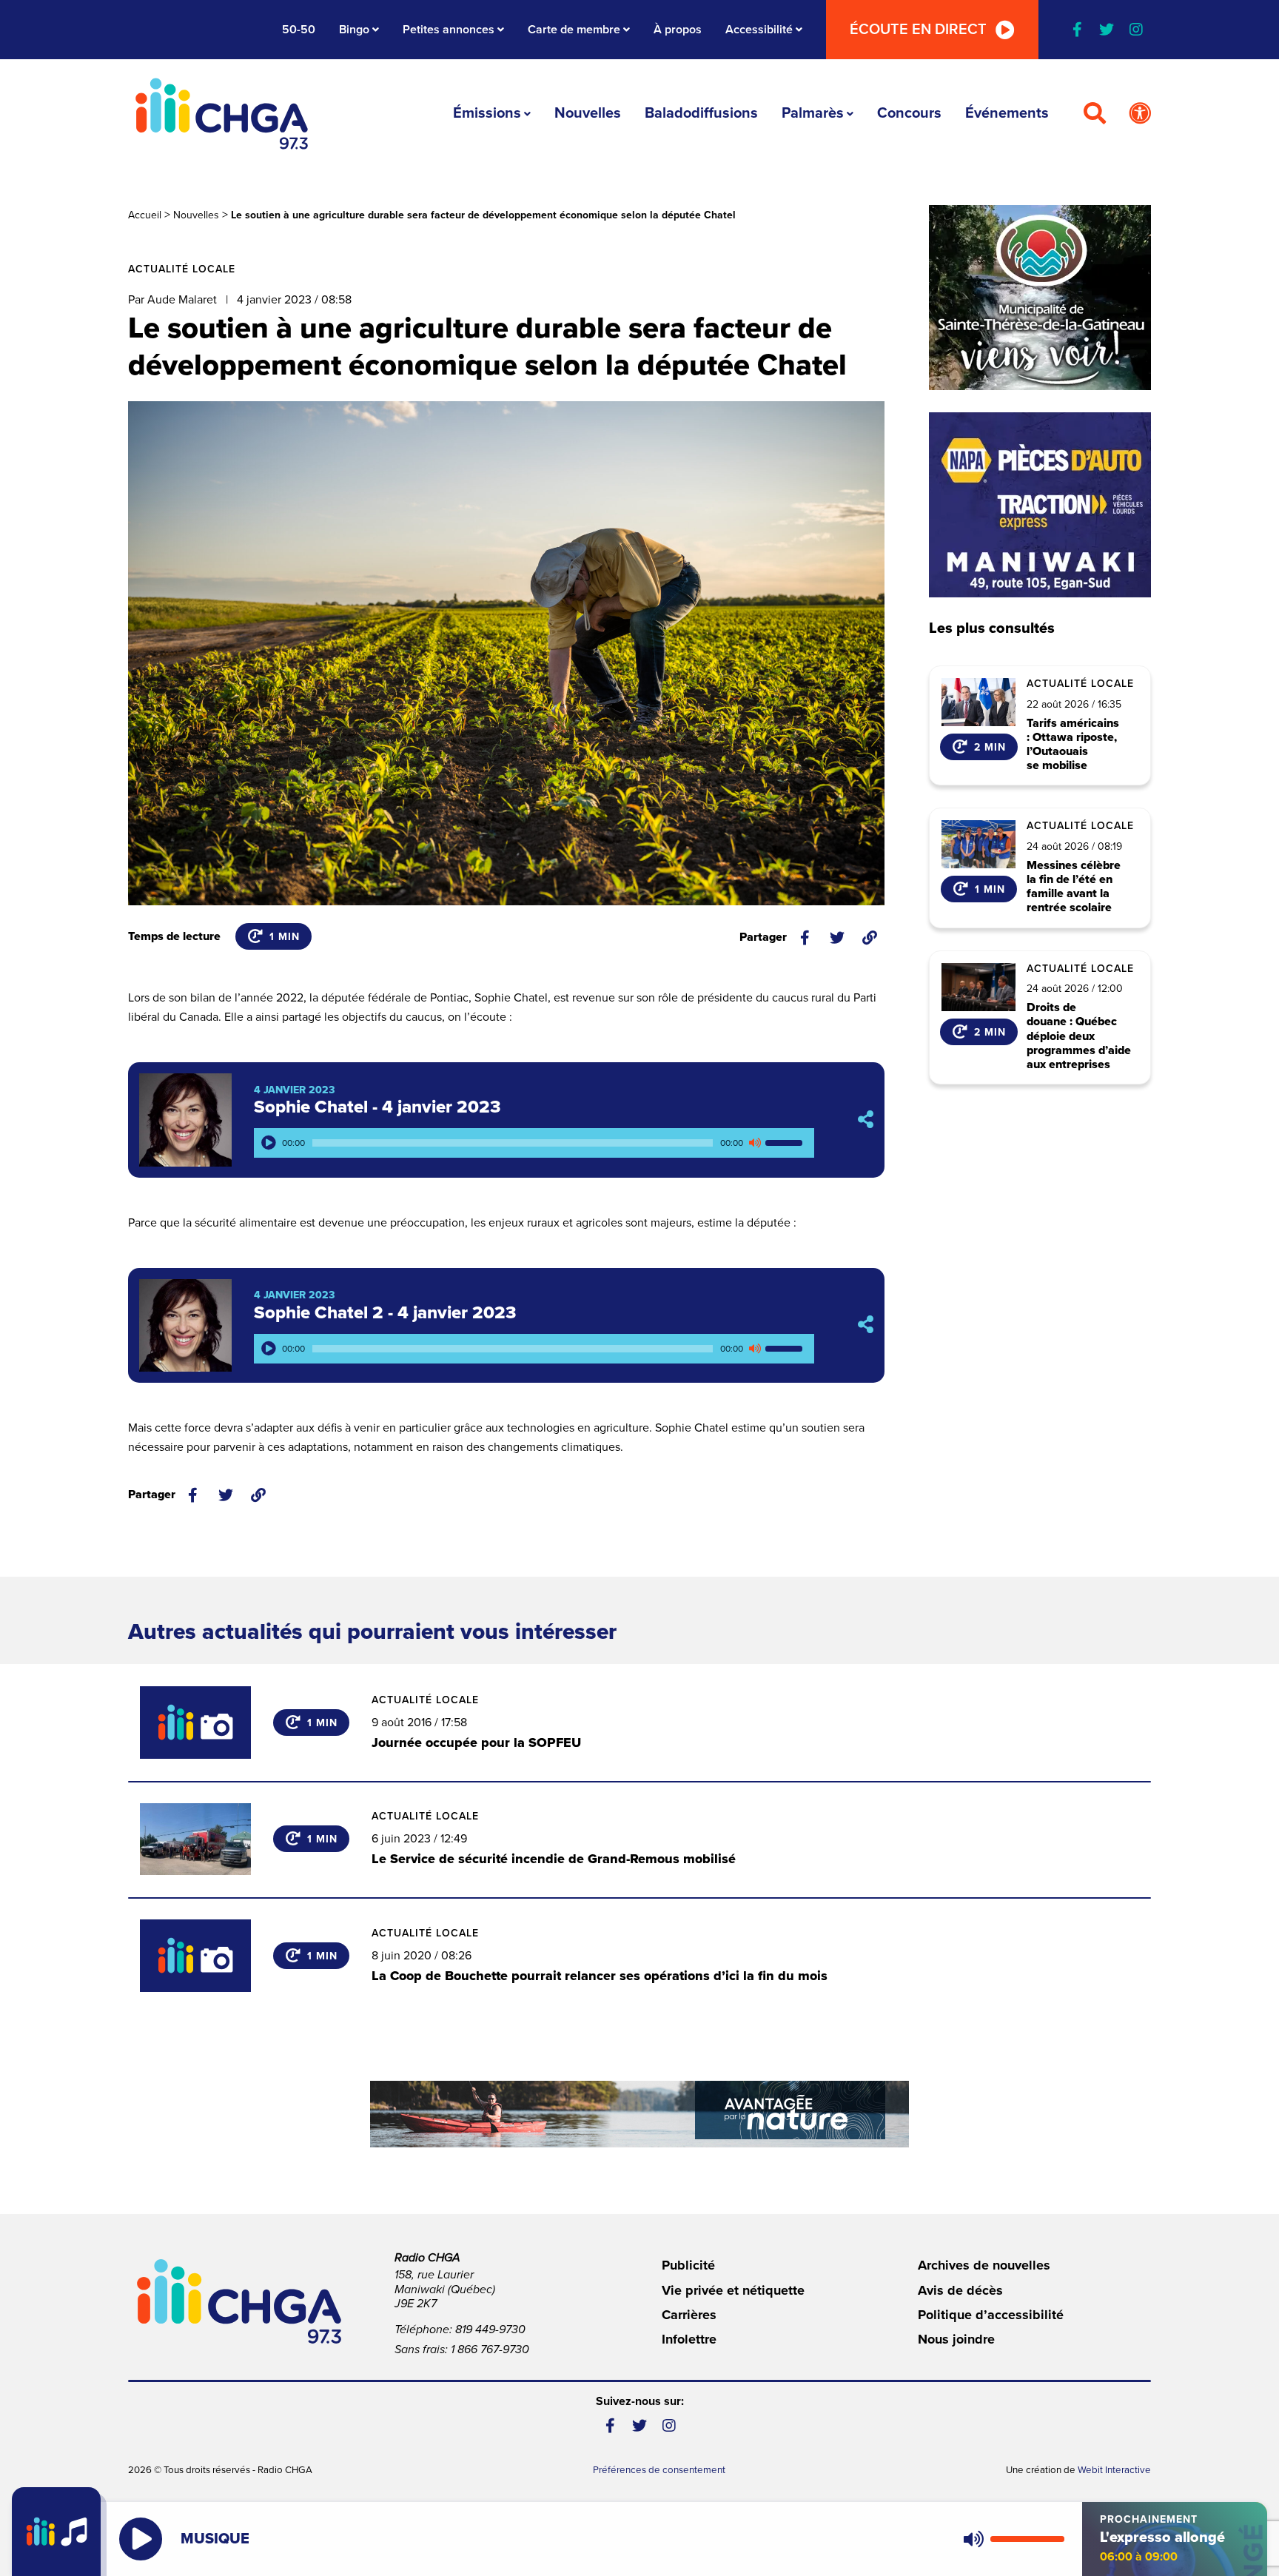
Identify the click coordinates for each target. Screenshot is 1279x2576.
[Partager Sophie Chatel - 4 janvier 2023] (866, 1120)
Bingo (354, 30)
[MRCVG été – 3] (639, 2114)
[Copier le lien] (870, 938)
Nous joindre (956, 2339)
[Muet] (754, 1143)
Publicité (688, 2265)
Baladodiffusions (701, 113)
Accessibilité (759, 30)
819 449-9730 (490, 2330)
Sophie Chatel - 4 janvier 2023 (377, 1107)
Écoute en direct (918, 30)
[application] (534, 1143)
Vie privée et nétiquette (733, 2290)
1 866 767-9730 (490, 2349)
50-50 (299, 30)
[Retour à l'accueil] (222, 114)
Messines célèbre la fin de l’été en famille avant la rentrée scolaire (1074, 887)
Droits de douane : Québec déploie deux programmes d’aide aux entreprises (1079, 1036)
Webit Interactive (1114, 2470)
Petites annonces (449, 30)
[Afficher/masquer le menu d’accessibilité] (1140, 114)
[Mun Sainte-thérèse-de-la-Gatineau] (1040, 298)
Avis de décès (960, 2290)
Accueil (145, 215)
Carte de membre (574, 30)
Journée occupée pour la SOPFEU (476, 1743)
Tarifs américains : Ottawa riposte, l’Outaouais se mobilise (1073, 745)
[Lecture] (269, 1143)
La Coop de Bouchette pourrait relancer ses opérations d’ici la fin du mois (600, 1976)
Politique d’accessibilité (991, 2315)
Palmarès (813, 113)
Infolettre (689, 2339)
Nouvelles (588, 113)
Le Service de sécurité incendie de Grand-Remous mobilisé (554, 1859)
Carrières (689, 2315)
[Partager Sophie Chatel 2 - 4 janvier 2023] (866, 1325)
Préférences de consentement (659, 2470)
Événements (1007, 113)
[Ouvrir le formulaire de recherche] (1095, 114)
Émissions (487, 113)
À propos (678, 30)
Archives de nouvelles (984, 2265)
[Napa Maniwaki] (1040, 505)
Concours (909, 113)
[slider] (786, 1143)
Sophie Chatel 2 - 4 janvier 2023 (385, 1313)
